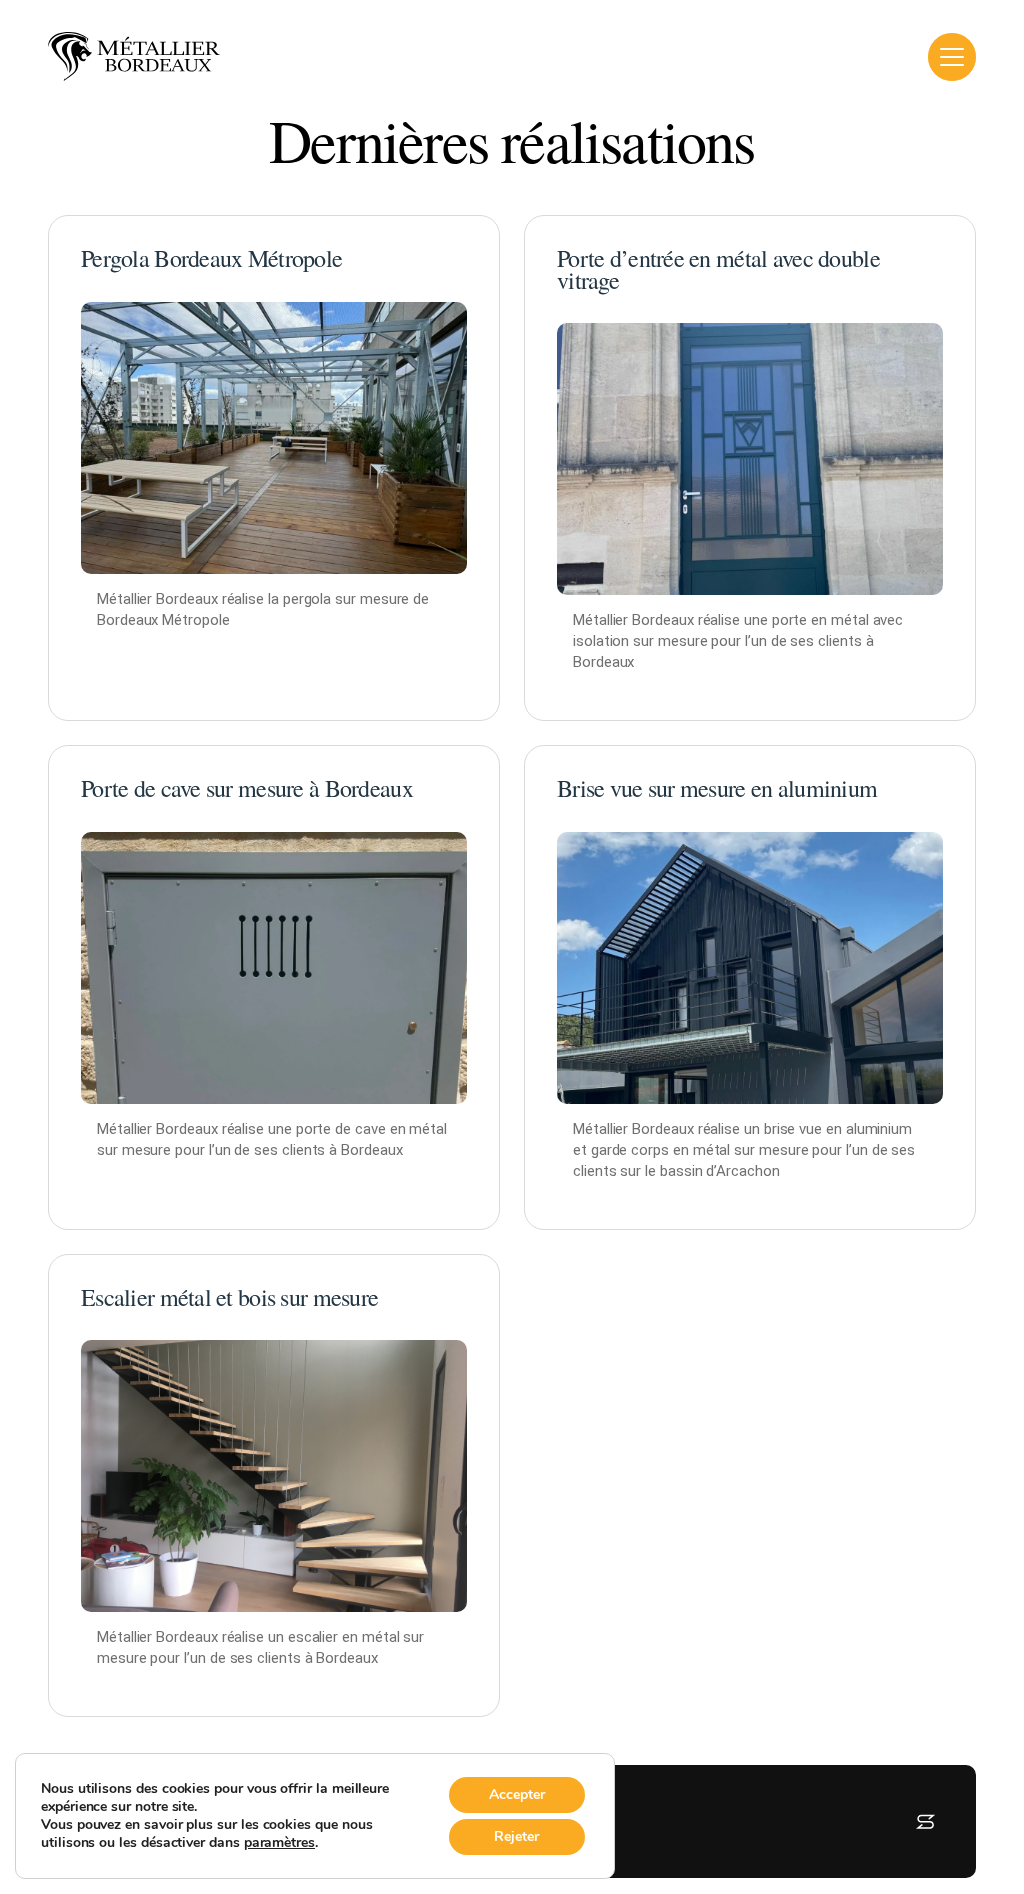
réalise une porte (277, 1129)
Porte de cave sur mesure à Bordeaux (247, 788)
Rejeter (516, 1836)
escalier (313, 1637)
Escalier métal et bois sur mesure (229, 1297)
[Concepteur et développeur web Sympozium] (925, 1821)
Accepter (517, 1794)
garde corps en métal (661, 1150)
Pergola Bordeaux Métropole (211, 258)
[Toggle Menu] (952, 57)
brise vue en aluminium (838, 1129)
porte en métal (820, 620)
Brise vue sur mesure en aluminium (717, 788)
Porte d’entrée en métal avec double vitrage (718, 269)
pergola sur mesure (346, 599)
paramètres (279, 1843)
